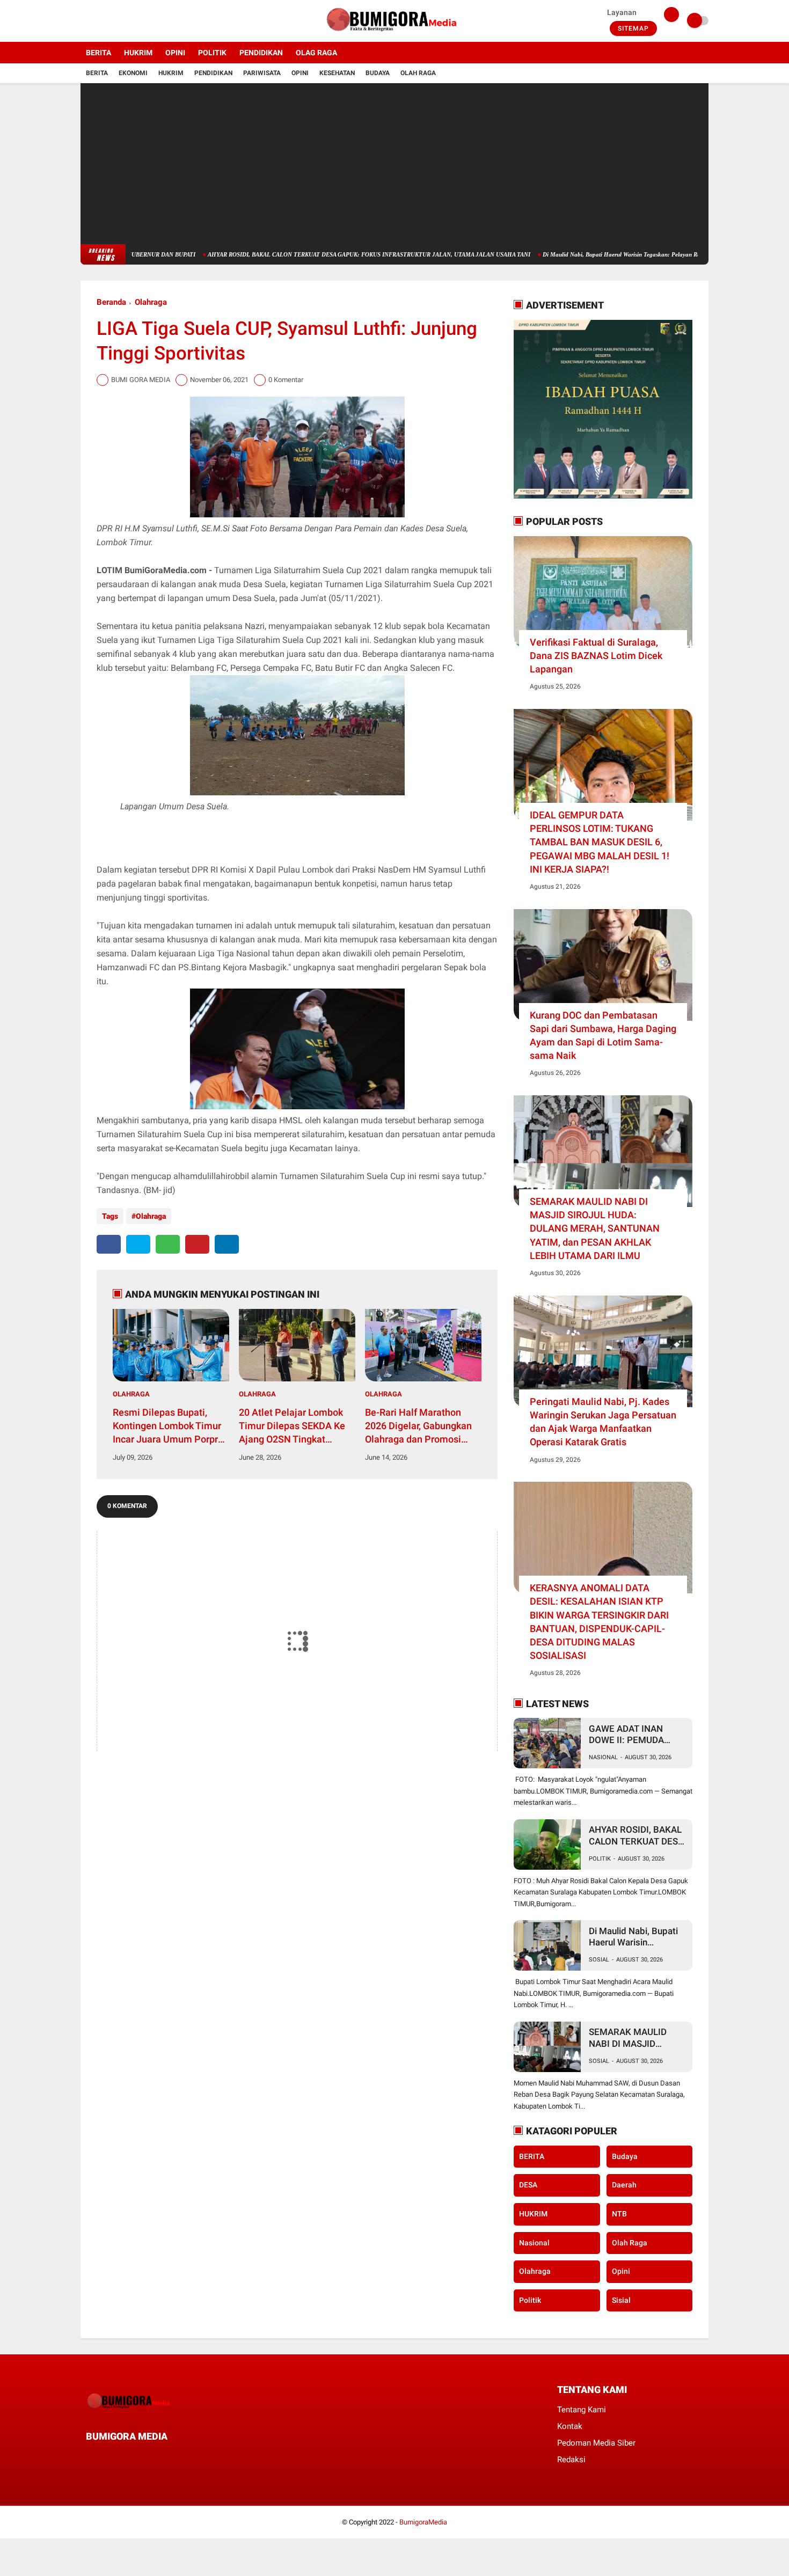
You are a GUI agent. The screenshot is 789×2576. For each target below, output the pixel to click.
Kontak (570, 2426)
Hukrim (171, 73)
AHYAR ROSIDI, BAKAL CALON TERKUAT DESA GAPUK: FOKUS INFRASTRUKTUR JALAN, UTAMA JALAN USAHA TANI (305, 254)
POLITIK (212, 53)
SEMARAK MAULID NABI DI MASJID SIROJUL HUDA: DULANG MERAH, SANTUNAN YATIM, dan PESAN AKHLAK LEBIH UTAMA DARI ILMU (595, 1228)
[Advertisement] (394, 164)
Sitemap (633, 28)
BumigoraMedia (423, 2522)
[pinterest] (197, 1244)
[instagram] (113, 21)
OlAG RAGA (316, 53)
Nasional (603, 1757)
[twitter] (98, 21)
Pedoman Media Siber (596, 2443)
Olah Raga (418, 73)
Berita (97, 73)
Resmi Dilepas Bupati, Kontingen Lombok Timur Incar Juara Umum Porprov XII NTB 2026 (170, 1426)
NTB (619, 2214)
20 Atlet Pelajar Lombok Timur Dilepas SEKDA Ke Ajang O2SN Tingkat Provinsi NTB (292, 1426)
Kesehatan (337, 73)
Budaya (378, 73)
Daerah (624, 2185)
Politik (600, 1859)
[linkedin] (227, 1244)
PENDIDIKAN (261, 53)
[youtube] (127, 21)
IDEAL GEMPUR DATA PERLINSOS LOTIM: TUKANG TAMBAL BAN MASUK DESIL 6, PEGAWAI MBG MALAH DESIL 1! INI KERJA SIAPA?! (600, 842)
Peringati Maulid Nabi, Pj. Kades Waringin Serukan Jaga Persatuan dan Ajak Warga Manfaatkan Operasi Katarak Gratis (603, 1422)
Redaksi (571, 2460)
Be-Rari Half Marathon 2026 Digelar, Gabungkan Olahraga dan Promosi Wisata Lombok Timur (418, 1426)
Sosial (599, 1960)
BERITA (98, 53)
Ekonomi (133, 73)
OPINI (175, 53)
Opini (300, 73)
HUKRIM (138, 53)
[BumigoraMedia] (394, 35)
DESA (528, 2185)
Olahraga (151, 302)
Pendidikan (213, 73)
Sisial (621, 2300)
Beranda (111, 302)
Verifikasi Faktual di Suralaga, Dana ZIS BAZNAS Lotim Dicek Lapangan (596, 656)
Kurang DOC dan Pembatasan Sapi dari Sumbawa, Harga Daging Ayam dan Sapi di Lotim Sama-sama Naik (603, 1035)
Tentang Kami (582, 2410)
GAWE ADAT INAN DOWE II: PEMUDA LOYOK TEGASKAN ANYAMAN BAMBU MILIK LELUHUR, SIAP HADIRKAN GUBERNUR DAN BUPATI (636, 1735)
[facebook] (84, 21)
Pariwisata (262, 73)
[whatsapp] (168, 1244)
